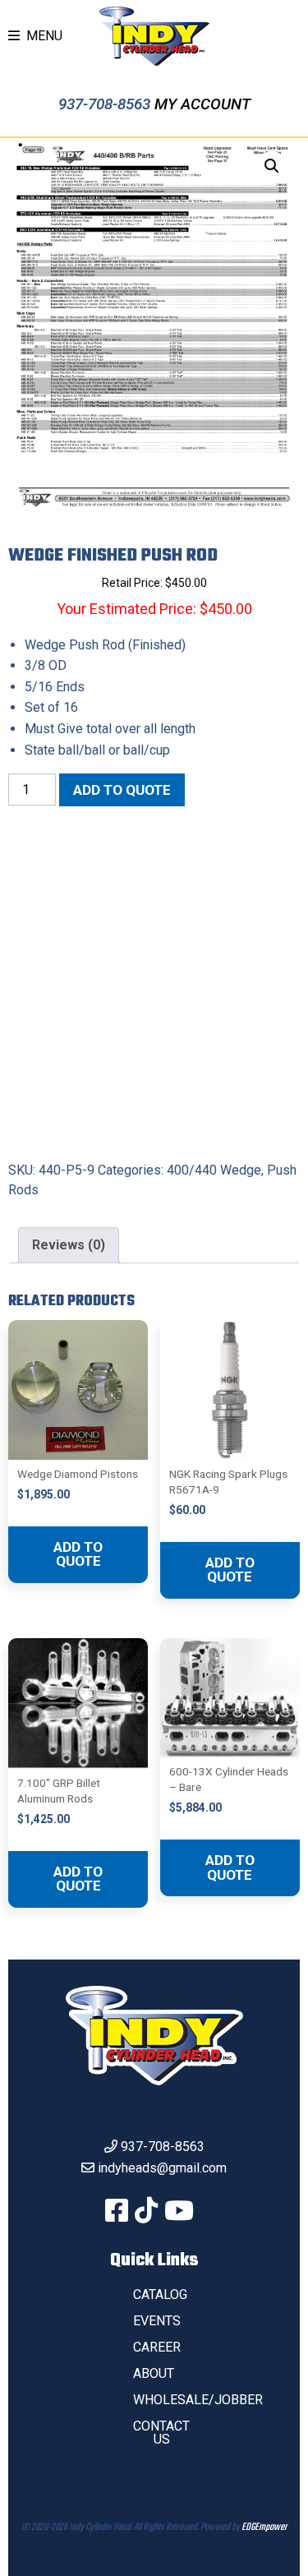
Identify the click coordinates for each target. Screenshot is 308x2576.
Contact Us (161, 2433)
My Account (202, 104)
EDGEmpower (264, 2528)
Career (157, 2347)
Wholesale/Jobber (198, 2400)
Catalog (160, 2294)
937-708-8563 (106, 104)
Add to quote (122, 790)
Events (157, 2321)
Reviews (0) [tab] (69, 1245)
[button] (272, 166)
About (154, 2373)
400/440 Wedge (214, 1170)
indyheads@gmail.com (162, 2168)
